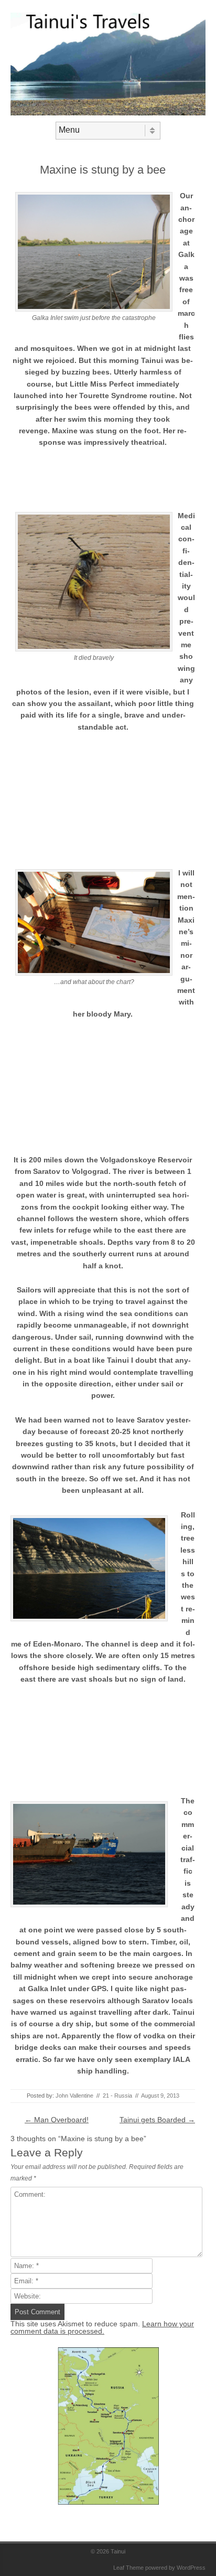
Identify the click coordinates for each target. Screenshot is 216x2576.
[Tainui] (108, 113)
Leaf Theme (128, 2568)
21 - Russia (117, 2096)
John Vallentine (74, 2096)
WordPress (191, 2568)
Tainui (118, 2551)
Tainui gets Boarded (157, 2120)
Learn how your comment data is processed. (102, 2327)
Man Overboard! (57, 2120)
